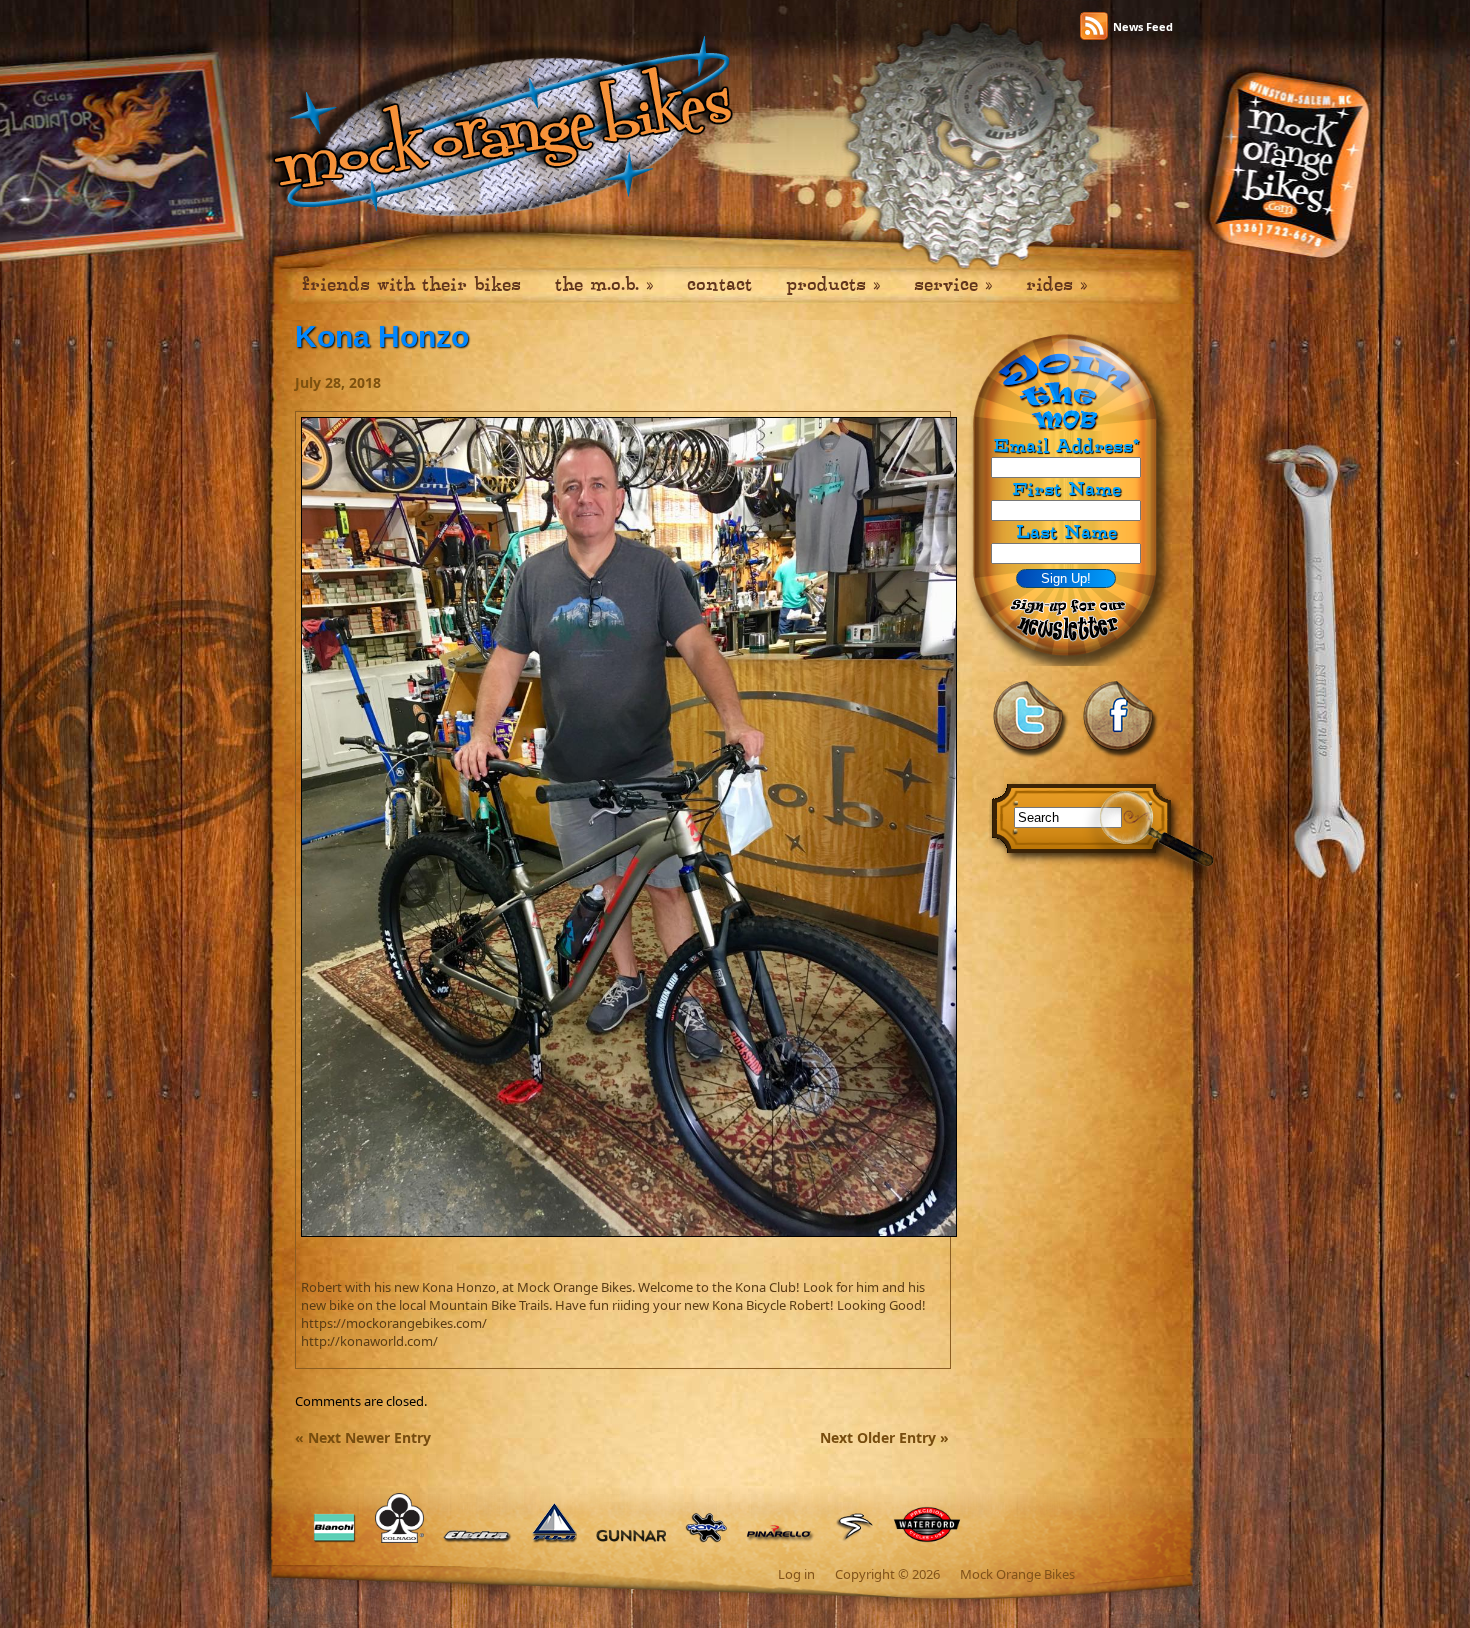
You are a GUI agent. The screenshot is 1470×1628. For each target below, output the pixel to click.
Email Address (1066, 446)
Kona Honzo (382, 336)
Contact (719, 284)
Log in (796, 1574)
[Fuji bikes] (554, 1543)
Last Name (1066, 531)
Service (953, 284)
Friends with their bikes (411, 284)
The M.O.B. (604, 284)
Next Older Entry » (884, 1437)
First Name (1066, 488)
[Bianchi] (334, 1543)
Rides (1056, 284)
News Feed (1143, 26)
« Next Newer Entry (363, 1437)
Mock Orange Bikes (1017, 1574)
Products (833, 284)
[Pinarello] (781, 1543)
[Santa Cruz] (854, 1543)
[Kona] (706, 1543)
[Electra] (478, 1543)
